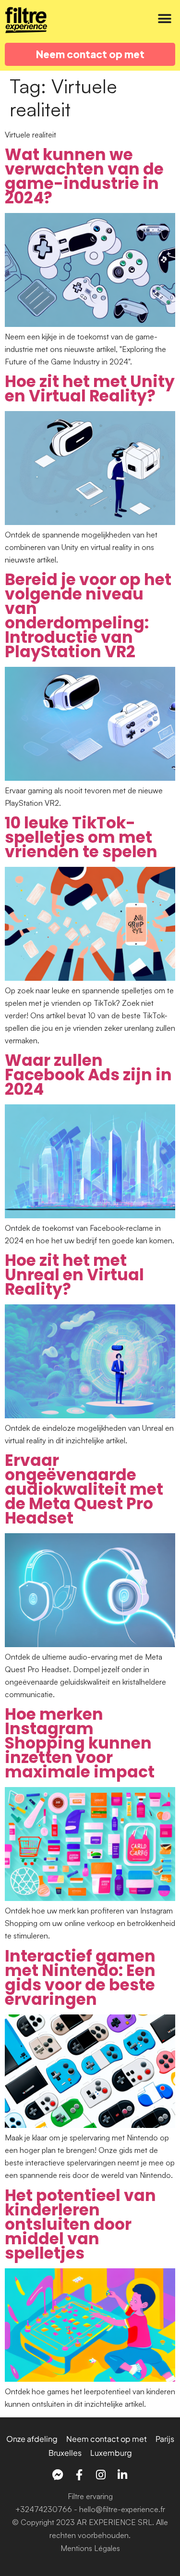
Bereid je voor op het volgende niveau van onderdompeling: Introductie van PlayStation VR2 (88, 616)
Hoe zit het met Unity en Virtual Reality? (90, 389)
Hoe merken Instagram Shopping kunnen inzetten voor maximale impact (80, 1743)
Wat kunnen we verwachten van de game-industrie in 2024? (84, 176)
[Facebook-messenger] (58, 2475)
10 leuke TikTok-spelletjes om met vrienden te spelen (81, 837)
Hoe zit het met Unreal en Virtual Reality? (74, 1275)
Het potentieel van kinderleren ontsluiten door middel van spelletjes (80, 2224)
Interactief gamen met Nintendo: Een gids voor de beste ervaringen (80, 1978)
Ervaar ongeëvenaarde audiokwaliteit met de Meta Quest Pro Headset (84, 1489)
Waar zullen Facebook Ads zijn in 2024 (88, 1075)
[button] (164, 19)
